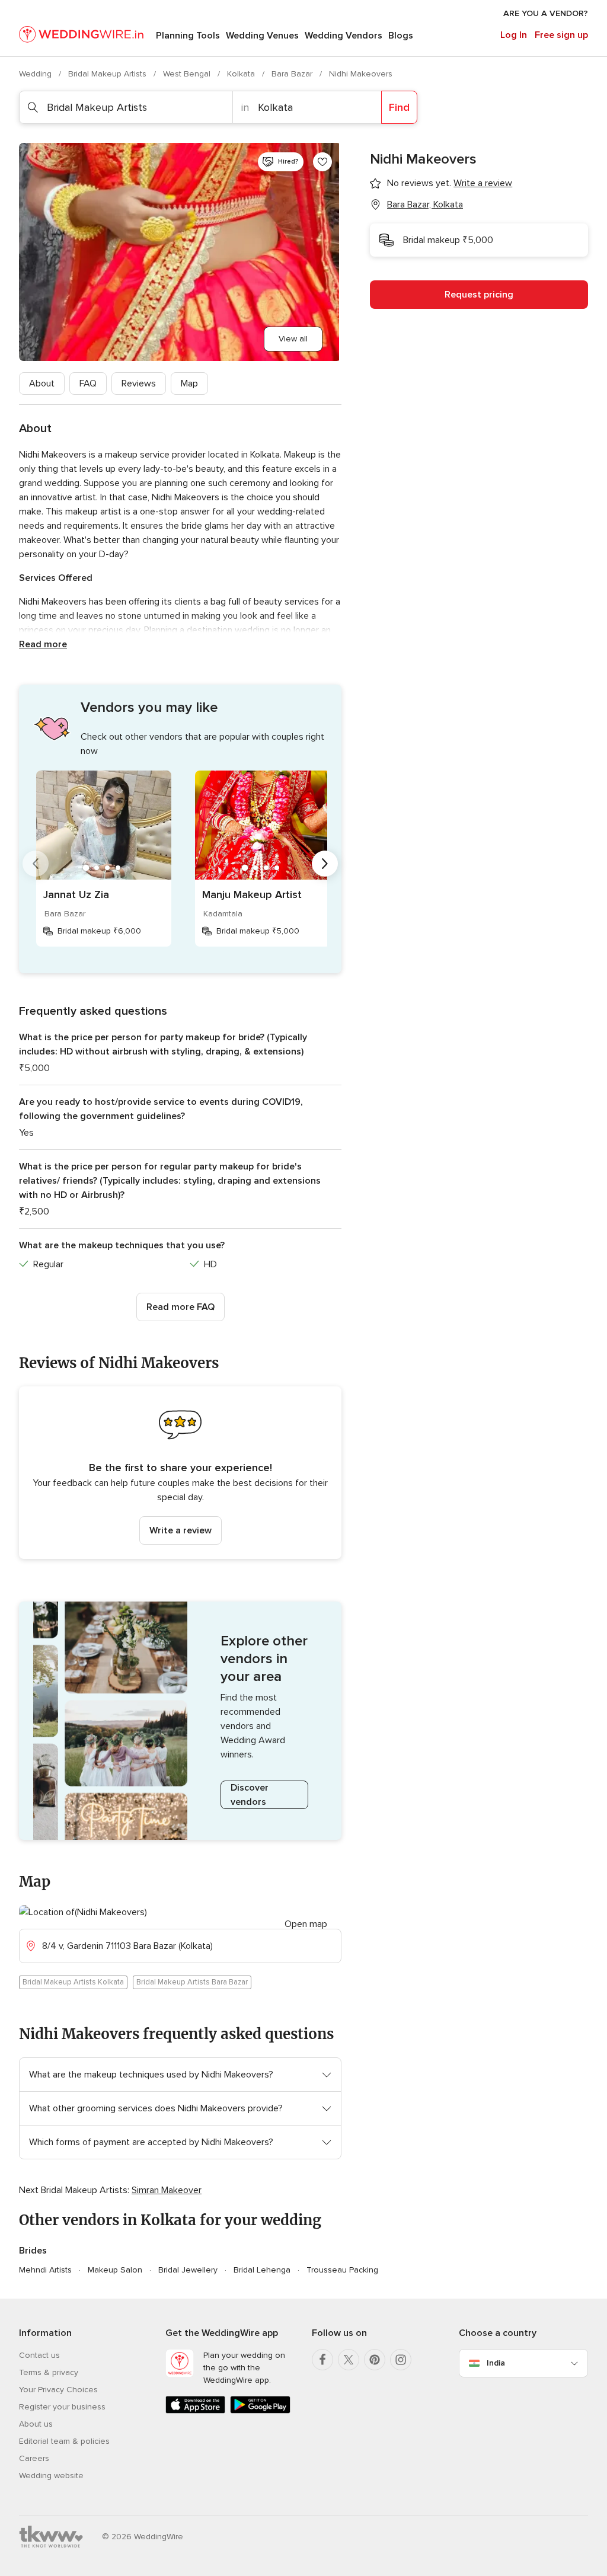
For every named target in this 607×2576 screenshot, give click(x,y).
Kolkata (242, 74)
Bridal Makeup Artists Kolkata (73, 1982)
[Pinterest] (375, 2360)
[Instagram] (401, 2360)
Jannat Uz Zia (76, 894)
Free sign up (561, 35)
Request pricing (479, 295)
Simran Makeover (167, 2190)
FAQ (88, 383)
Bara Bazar (293, 74)
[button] (180, 1473)
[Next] (325, 864)
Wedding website (51, 2476)
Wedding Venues (262, 36)
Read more (43, 644)
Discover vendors (250, 1795)
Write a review (180, 1530)
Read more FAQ (180, 1307)
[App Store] (195, 2411)
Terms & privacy (49, 2372)
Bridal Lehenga (262, 2270)
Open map (306, 1924)
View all (293, 339)
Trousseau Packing (342, 2270)
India (496, 2363)
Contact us (39, 2355)
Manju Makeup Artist (252, 894)
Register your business (62, 2407)
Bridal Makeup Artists (108, 74)
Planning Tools (188, 36)
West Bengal (188, 74)
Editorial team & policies (64, 2441)
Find (399, 107)
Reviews (139, 383)
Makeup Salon (115, 2270)
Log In (514, 35)
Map (189, 383)
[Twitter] (349, 2360)
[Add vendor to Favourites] (322, 162)
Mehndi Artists (45, 2270)
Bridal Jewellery (188, 2270)
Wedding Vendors (344, 36)
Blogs (401, 36)
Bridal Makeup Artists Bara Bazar (192, 1982)
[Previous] (36, 864)
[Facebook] (322, 2360)
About (42, 383)
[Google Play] (260, 2411)
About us (36, 2424)
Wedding (36, 74)
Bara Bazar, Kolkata (425, 204)
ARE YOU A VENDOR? (546, 13)
